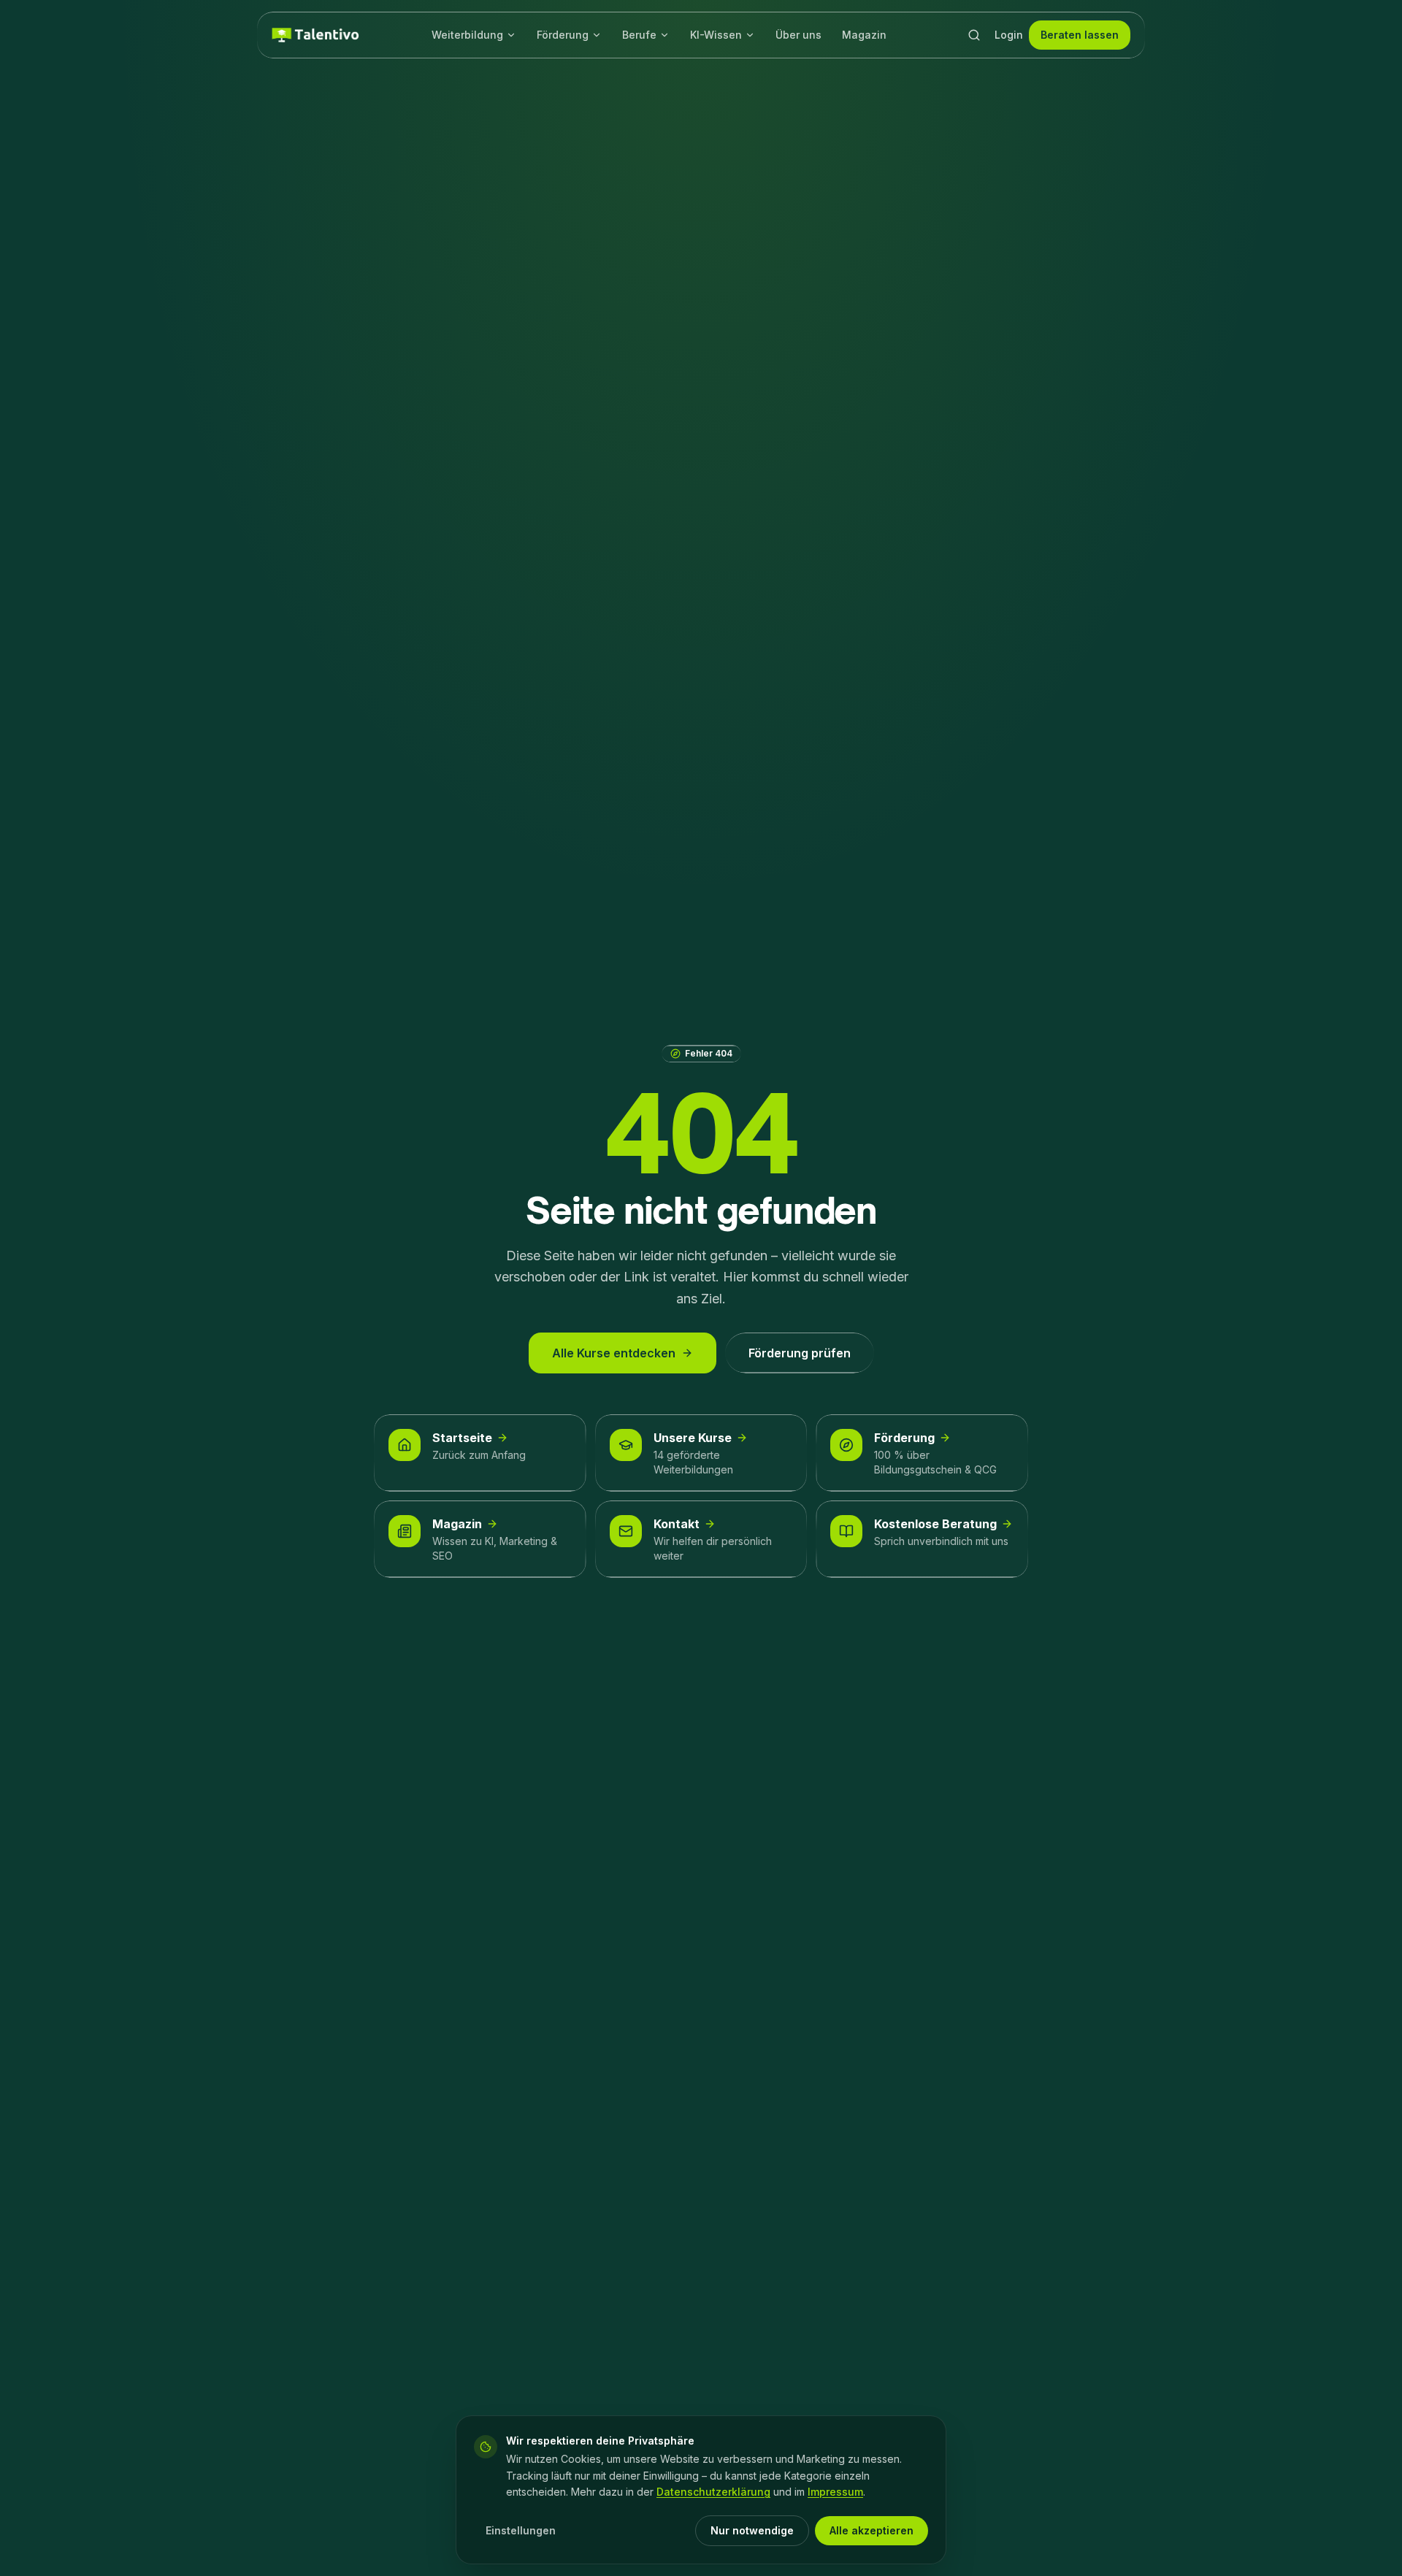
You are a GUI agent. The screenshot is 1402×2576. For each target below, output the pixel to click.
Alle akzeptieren (872, 2530)
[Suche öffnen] (974, 35)
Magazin (864, 35)
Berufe (639, 35)
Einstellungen (521, 2530)
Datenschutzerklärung (713, 2492)
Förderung (563, 35)
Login (1009, 35)
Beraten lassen (1080, 35)
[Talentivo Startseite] (315, 35)
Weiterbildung (467, 35)
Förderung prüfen (800, 1353)
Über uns (798, 35)
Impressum (835, 2492)
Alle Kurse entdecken (614, 1353)
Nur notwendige (752, 2530)
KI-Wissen (716, 35)
